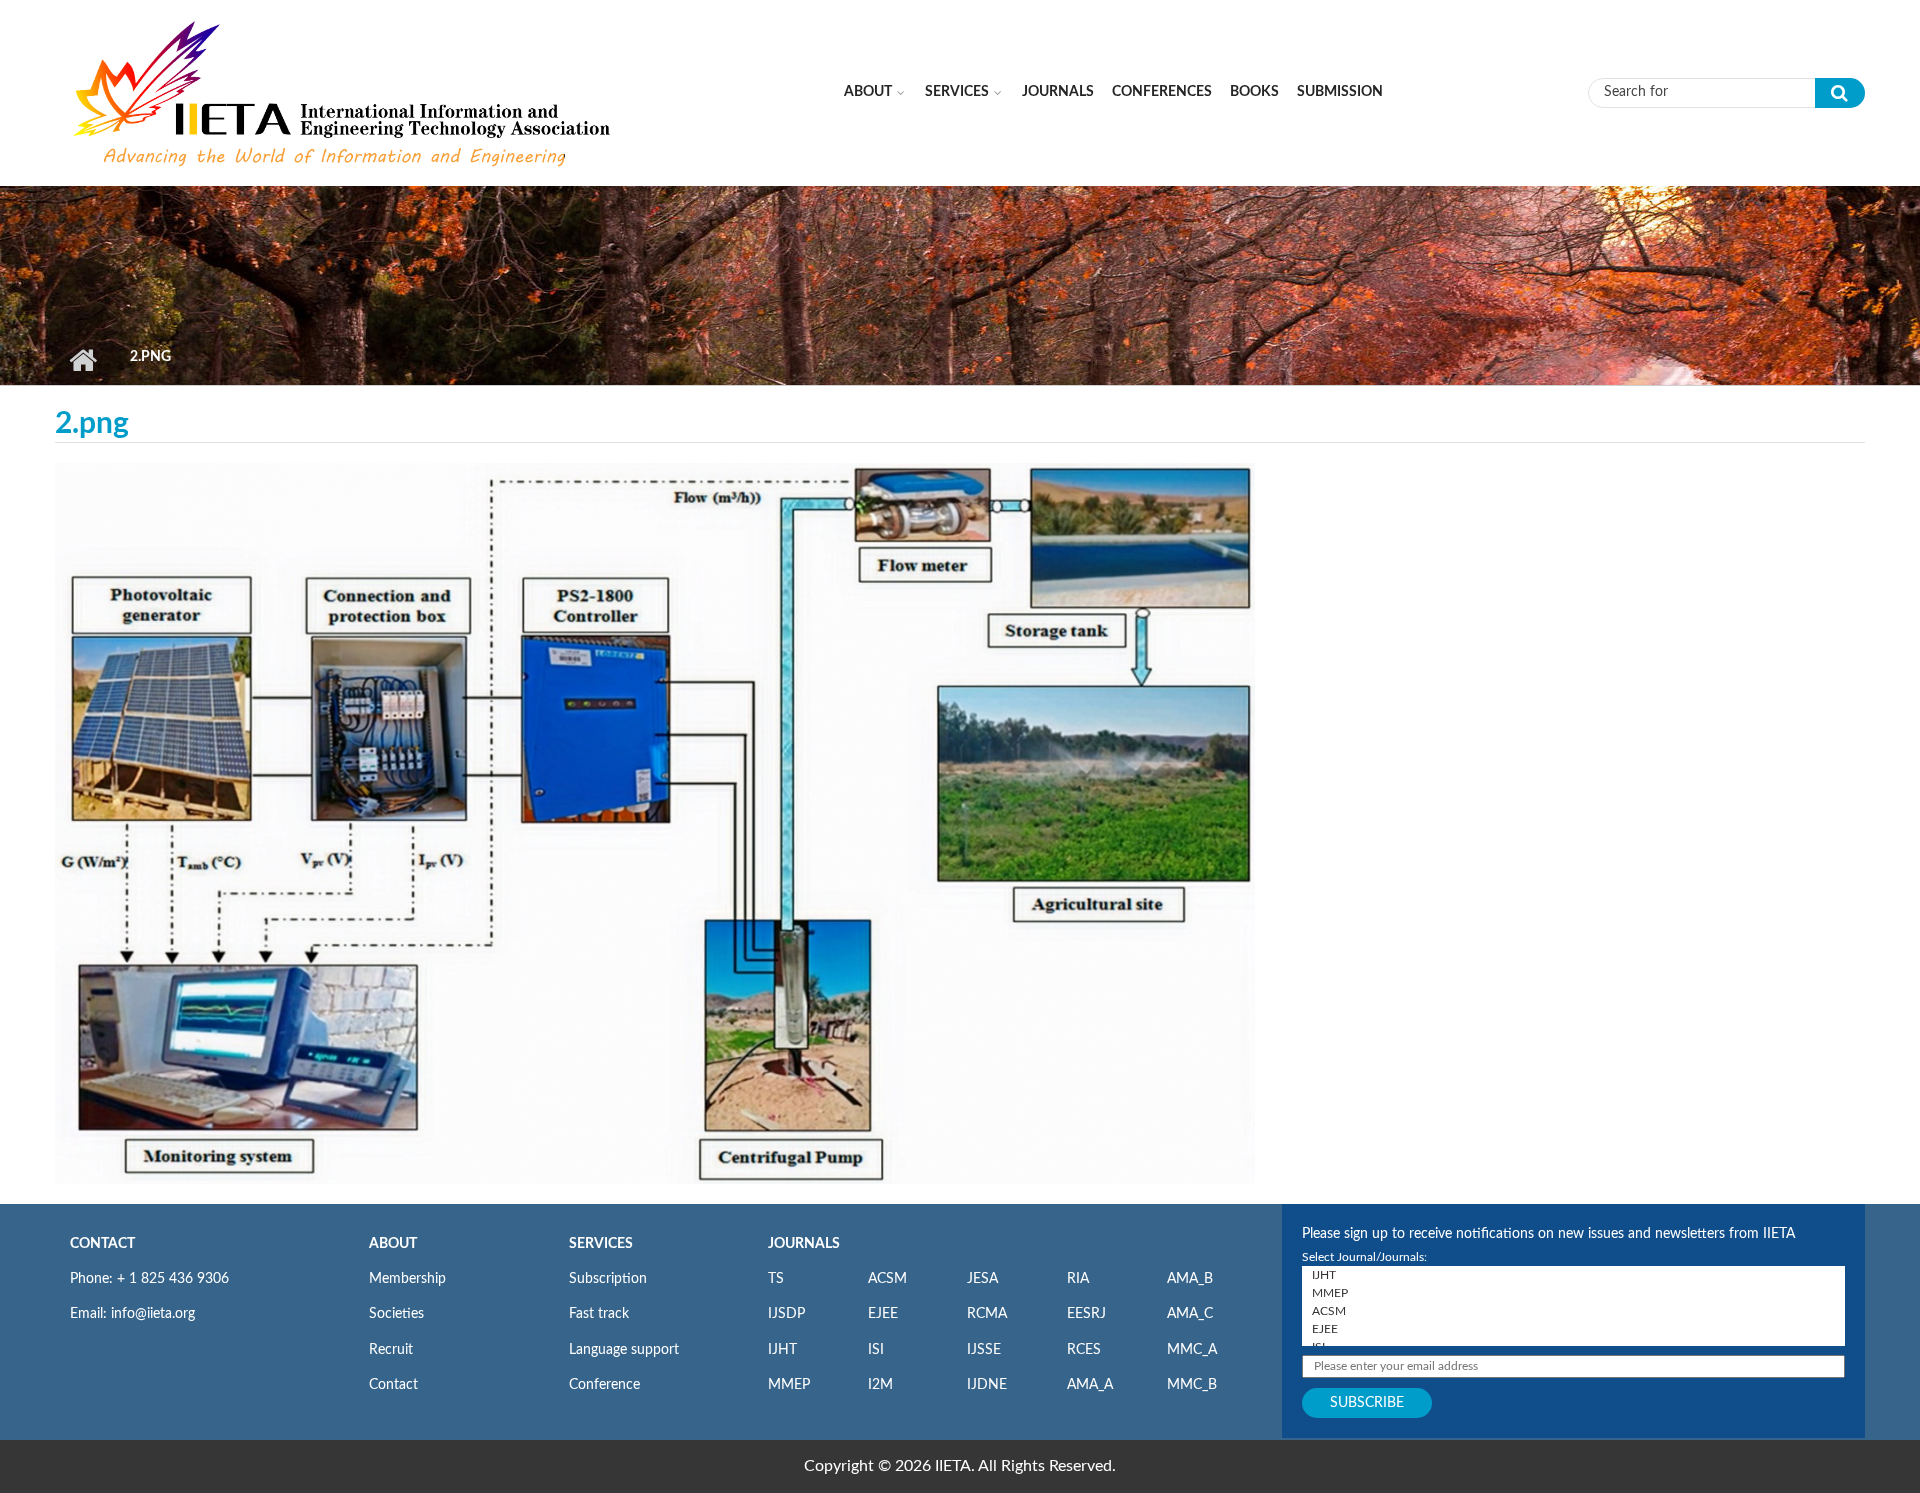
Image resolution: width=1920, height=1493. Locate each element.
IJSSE (984, 1350)
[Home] (344, 92)
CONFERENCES (1162, 92)
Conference (604, 1385)
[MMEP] (1573, 1293)
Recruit (391, 1350)
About (868, 92)
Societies (396, 1314)
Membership (407, 1279)
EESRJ (1086, 1314)
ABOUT (393, 1244)
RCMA (987, 1314)
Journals (1058, 92)
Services (957, 92)
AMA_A (1090, 1385)
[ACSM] (1573, 1311)
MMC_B (1192, 1385)
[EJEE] (1573, 1329)
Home (82, 360)
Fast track (599, 1314)
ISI (876, 1350)
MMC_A (1192, 1350)
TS (776, 1279)
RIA (1078, 1279)
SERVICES (601, 1244)
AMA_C (1190, 1314)
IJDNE (987, 1385)
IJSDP (786, 1314)
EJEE (883, 1314)
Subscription (608, 1279)
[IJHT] (1573, 1275)
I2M (880, 1385)
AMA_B (1190, 1279)
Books (1254, 92)
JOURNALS (804, 1244)
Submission (1340, 92)
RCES (1084, 1350)
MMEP (789, 1385)
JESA (982, 1279)
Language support (624, 1350)
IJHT (782, 1350)
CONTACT (102, 1244)
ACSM (887, 1279)
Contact (393, 1385)
